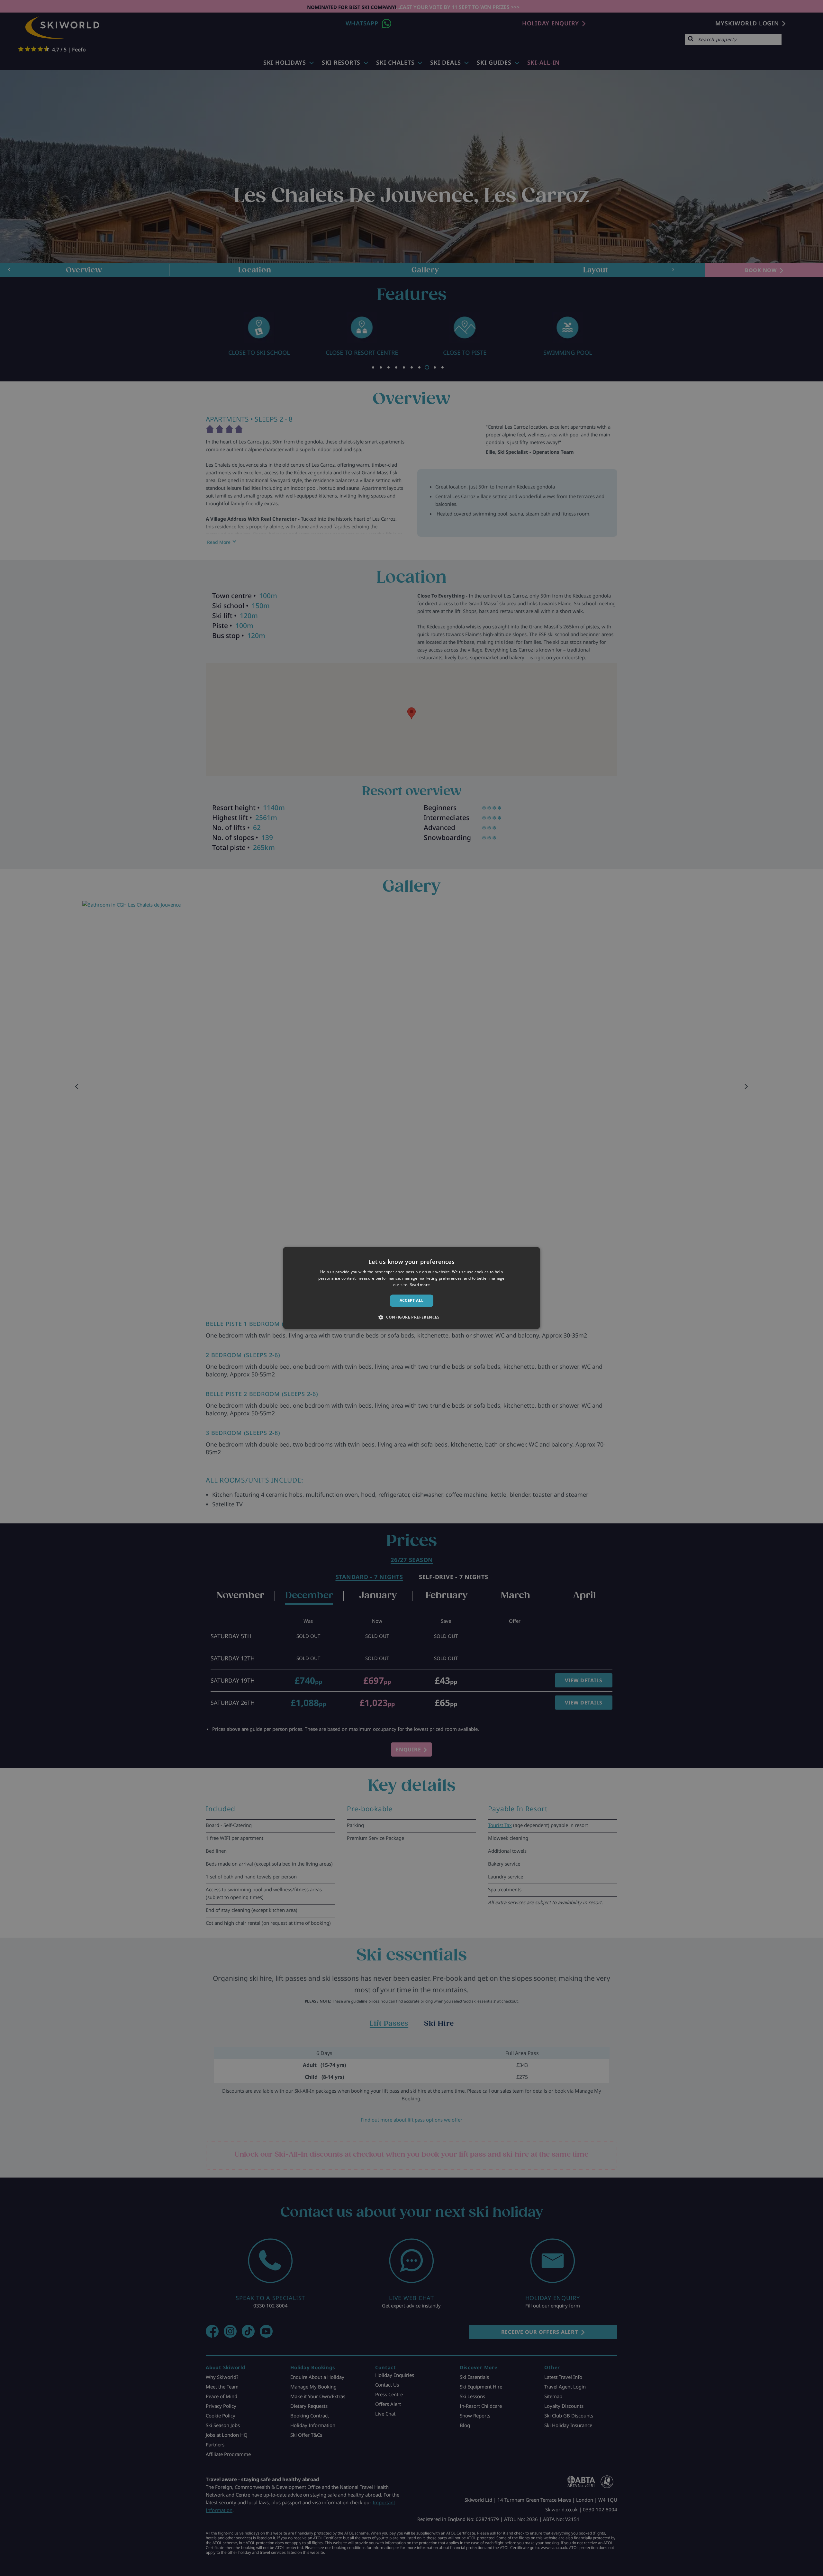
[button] (411, 1317)
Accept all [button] (412, 1300)
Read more (420, 1285)
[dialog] (411, 1288)
